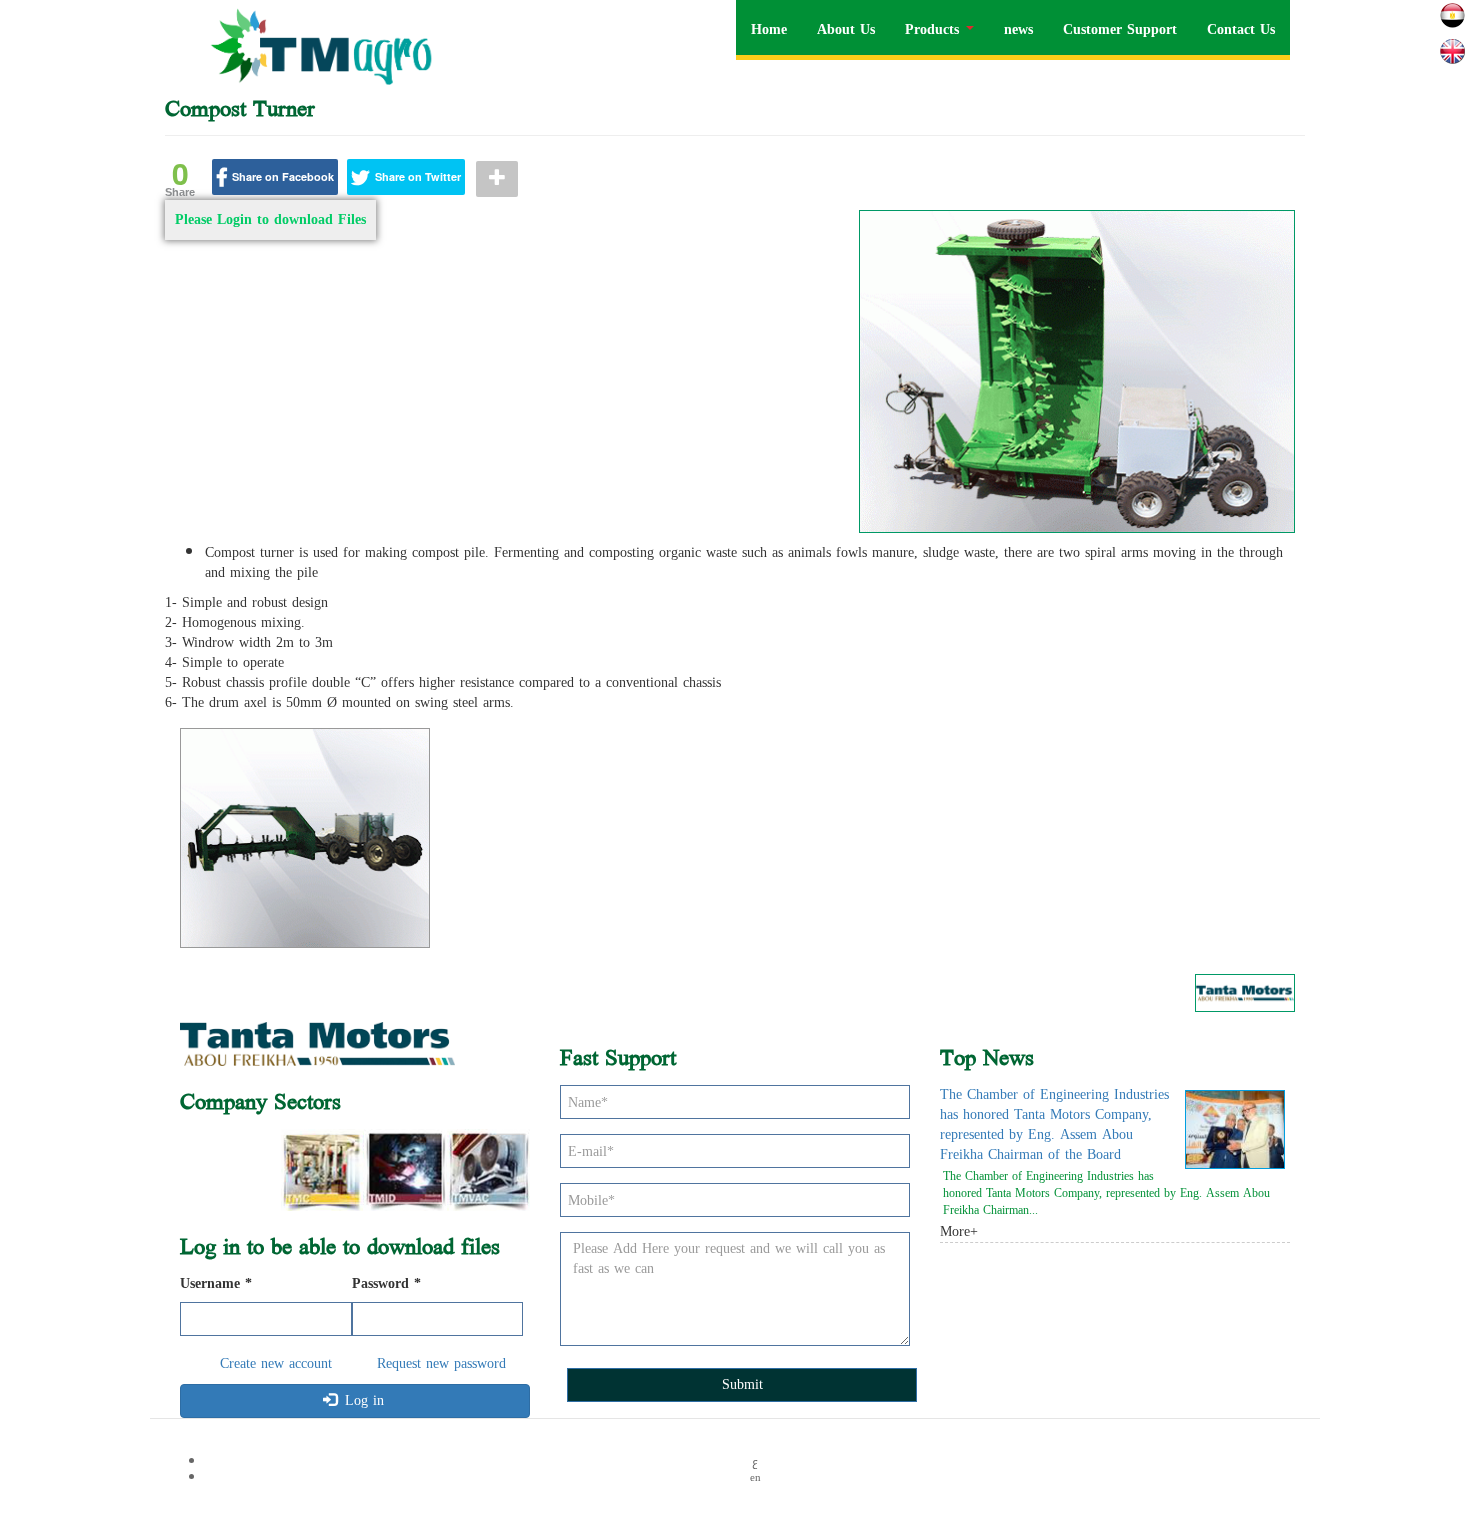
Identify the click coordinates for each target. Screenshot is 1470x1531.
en (1452, 51)
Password (386, 1284)
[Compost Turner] (1077, 371)
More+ (959, 1231)
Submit (742, 1384)
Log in (362, 1400)
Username (216, 1284)
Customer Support (1120, 29)
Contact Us (1241, 29)
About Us (846, 29)
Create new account (276, 1363)
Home (769, 29)
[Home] (328, 46)
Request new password (441, 1363)
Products (934, 29)
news (1018, 29)
